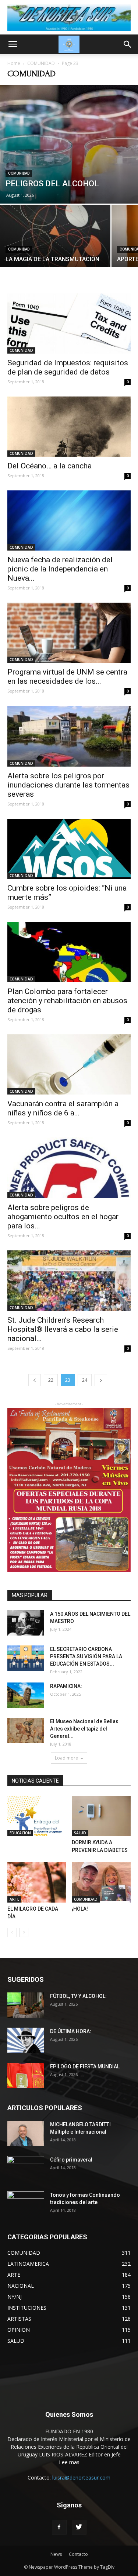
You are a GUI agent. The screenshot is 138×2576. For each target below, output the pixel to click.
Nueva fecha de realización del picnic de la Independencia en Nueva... (60, 569)
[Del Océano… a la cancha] (69, 427)
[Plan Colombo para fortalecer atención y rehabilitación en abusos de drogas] (69, 952)
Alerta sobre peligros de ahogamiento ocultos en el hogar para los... (63, 1217)
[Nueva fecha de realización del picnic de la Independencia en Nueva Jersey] (69, 520)
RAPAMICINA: (66, 1686)
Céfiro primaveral (71, 2160)
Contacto (78, 2554)
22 (51, 1380)
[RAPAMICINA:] (26, 1695)
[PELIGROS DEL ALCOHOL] (69, 144)
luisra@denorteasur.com (81, 2478)
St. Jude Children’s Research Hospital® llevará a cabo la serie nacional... (63, 1329)
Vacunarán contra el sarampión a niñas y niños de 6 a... (63, 1108)
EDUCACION (20, 1833)
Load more (66, 1758)
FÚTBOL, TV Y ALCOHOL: (78, 1996)
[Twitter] (79, 2527)
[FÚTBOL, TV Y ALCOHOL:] (26, 2005)
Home (14, 63)
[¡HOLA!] (101, 1882)
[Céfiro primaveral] (26, 2169)
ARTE (14, 1899)
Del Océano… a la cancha (49, 466)
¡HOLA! (80, 1909)
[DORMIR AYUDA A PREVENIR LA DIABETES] (101, 1816)
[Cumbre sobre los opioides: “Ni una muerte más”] (69, 849)
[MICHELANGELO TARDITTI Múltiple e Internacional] (26, 2133)
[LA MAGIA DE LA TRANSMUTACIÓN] (55, 246)
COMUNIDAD (41, 63)
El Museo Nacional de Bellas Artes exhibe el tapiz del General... (84, 1729)
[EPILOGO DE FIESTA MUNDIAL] (26, 2076)
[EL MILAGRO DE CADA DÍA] (37, 1882)
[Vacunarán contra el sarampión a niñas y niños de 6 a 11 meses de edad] (69, 1064)
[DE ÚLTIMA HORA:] (26, 2040)
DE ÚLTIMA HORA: (71, 2031)
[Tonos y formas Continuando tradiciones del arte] (26, 2204)
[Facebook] (59, 2527)
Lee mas (69, 2462)
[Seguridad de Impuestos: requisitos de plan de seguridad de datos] (69, 324)
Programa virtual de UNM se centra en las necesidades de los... (67, 677)
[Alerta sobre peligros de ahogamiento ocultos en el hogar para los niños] (69, 1168)
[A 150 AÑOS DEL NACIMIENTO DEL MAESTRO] (26, 1623)
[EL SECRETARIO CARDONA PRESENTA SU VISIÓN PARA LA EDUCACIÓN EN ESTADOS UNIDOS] (26, 1658)
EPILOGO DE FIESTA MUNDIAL (85, 2067)
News (56, 2554)
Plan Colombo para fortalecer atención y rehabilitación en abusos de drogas (67, 1001)
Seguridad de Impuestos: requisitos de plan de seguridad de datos (68, 367)
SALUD (80, 1833)
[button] (128, 44)
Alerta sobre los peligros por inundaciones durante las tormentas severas (68, 785)
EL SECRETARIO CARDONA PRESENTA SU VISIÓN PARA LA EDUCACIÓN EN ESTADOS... (86, 1656)
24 (85, 1380)
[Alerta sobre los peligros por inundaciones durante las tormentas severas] (69, 736)
